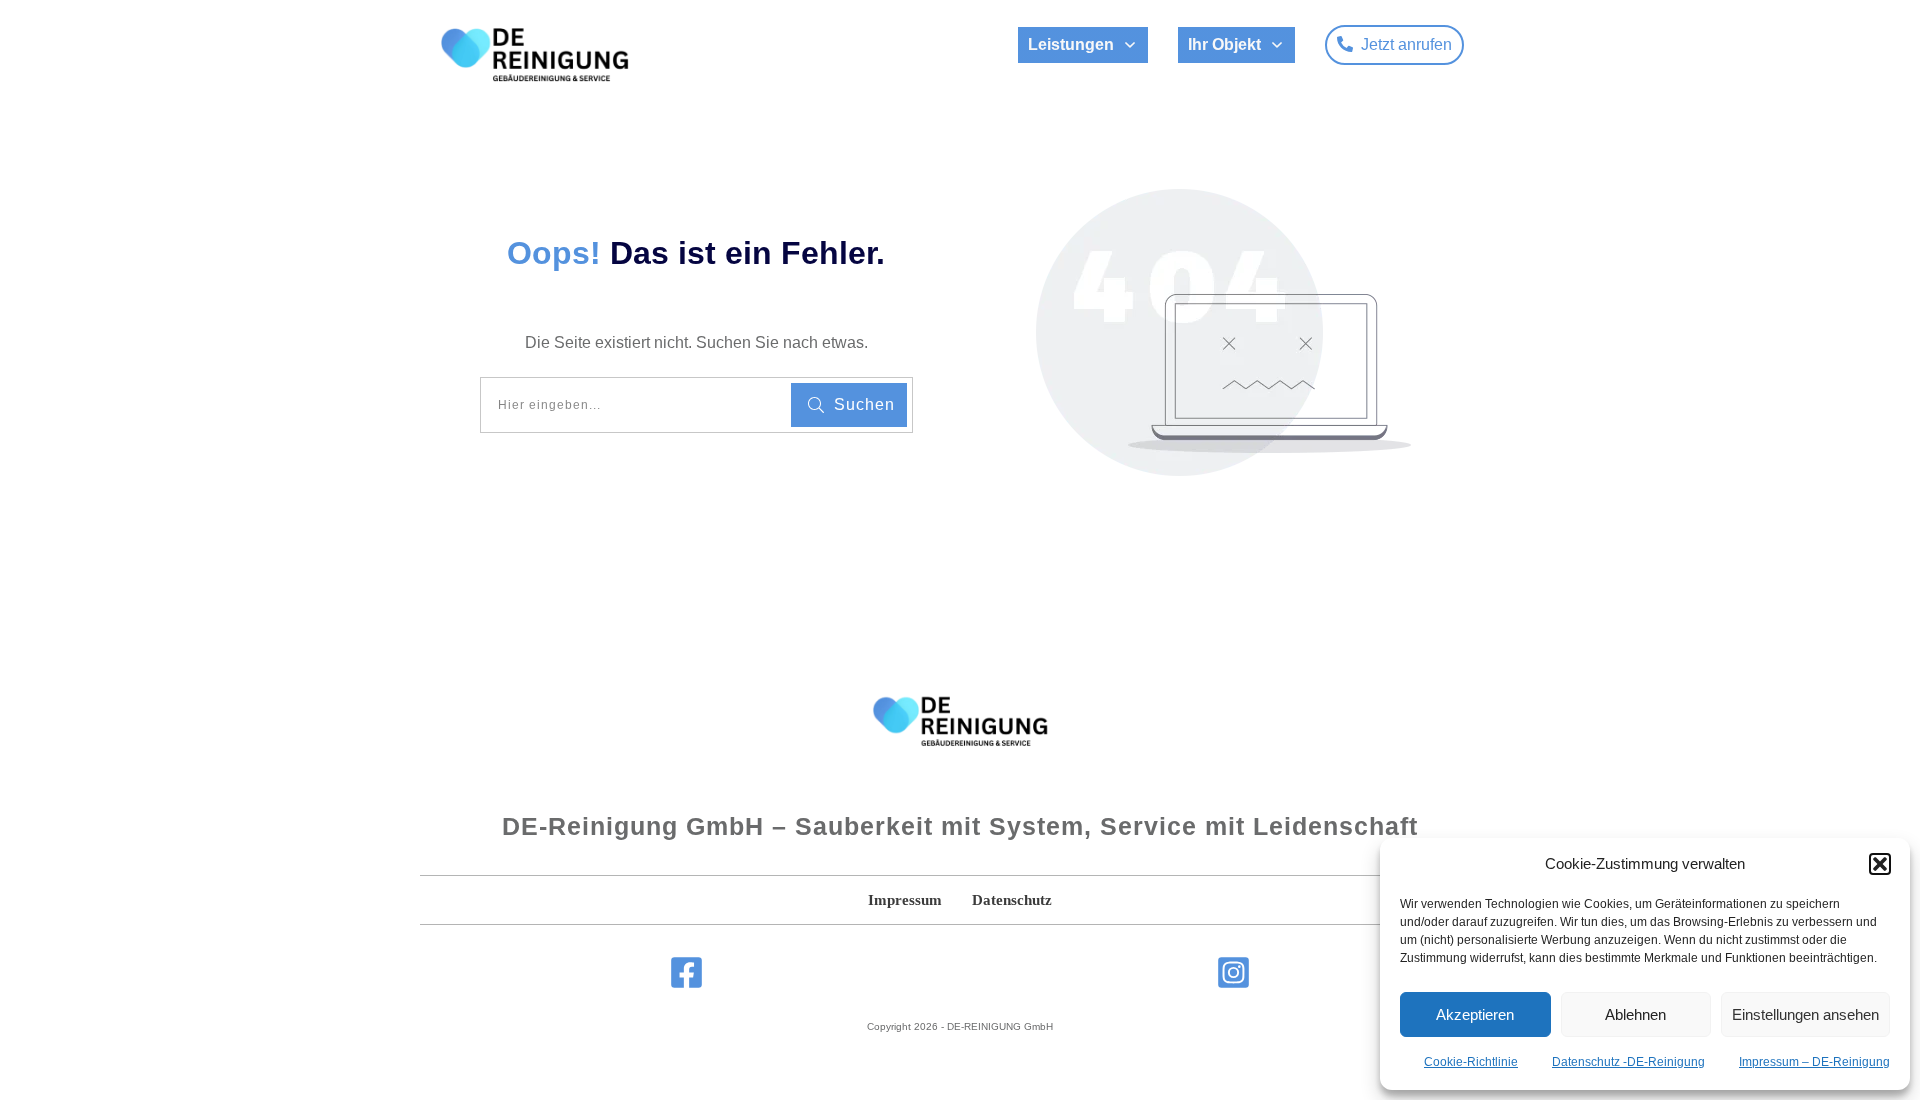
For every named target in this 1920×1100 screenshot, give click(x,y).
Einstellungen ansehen (1805, 1014)
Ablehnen (1635, 1014)
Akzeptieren (1475, 1014)
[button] (1880, 864)
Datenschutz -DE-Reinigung (1628, 1062)
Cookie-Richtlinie (1471, 1062)
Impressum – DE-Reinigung (1814, 1062)
